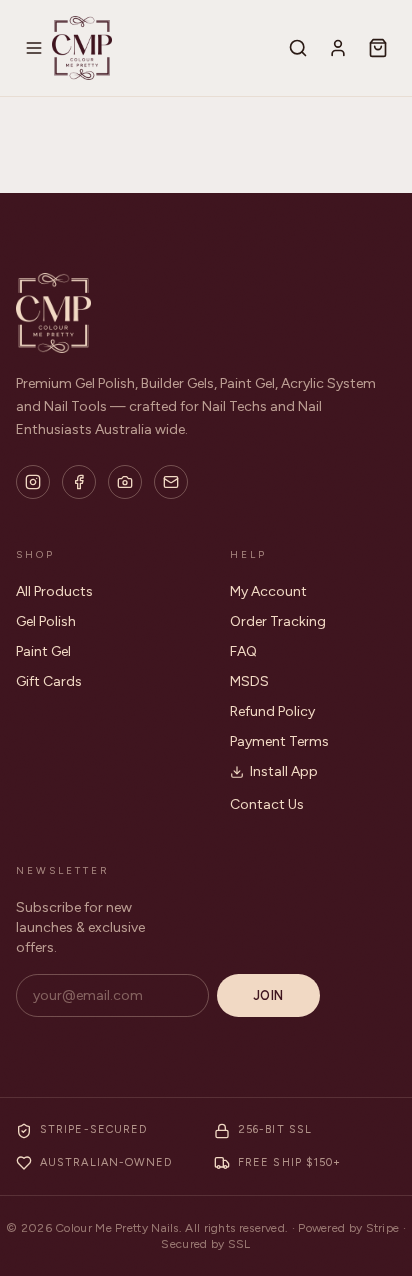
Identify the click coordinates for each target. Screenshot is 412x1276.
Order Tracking (278, 621)
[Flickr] (125, 482)
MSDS (249, 681)
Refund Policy (272, 711)
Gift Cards (49, 681)
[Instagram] (33, 482)
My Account (268, 591)
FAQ (243, 651)
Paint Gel (43, 651)
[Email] (171, 482)
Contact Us (267, 804)
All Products (54, 591)
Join (268, 995)
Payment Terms (279, 741)
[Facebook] (79, 482)
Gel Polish (46, 621)
